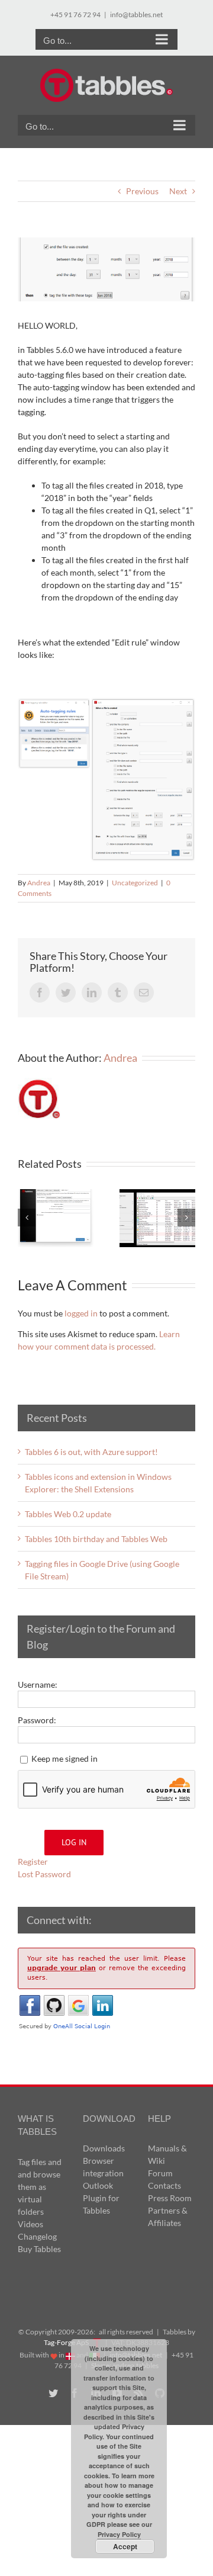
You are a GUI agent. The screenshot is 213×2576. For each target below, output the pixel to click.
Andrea (39, 883)
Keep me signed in (64, 1758)
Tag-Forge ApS (66, 2342)
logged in (81, 1313)
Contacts (164, 2185)
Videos (30, 2224)
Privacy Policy (119, 2534)
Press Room (170, 2198)
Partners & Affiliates (168, 2217)
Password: (37, 1720)
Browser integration (103, 2167)
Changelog (37, 2236)
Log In (74, 1842)
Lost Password (44, 1874)
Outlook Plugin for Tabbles (101, 2198)
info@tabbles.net (136, 15)
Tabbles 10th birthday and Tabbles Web (96, 1539)
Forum (160, 2173)
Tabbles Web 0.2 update (68, 1514)
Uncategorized (135, 883)
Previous (142, 191)
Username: (38, 1684)
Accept (125, 2546)
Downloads (104, 2148)
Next (178, 191)
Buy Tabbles (39, 2249)
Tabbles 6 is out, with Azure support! (91, 1452)
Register (33, 1862)
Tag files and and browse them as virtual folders (40, 2187)
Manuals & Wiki (167, 2154)
